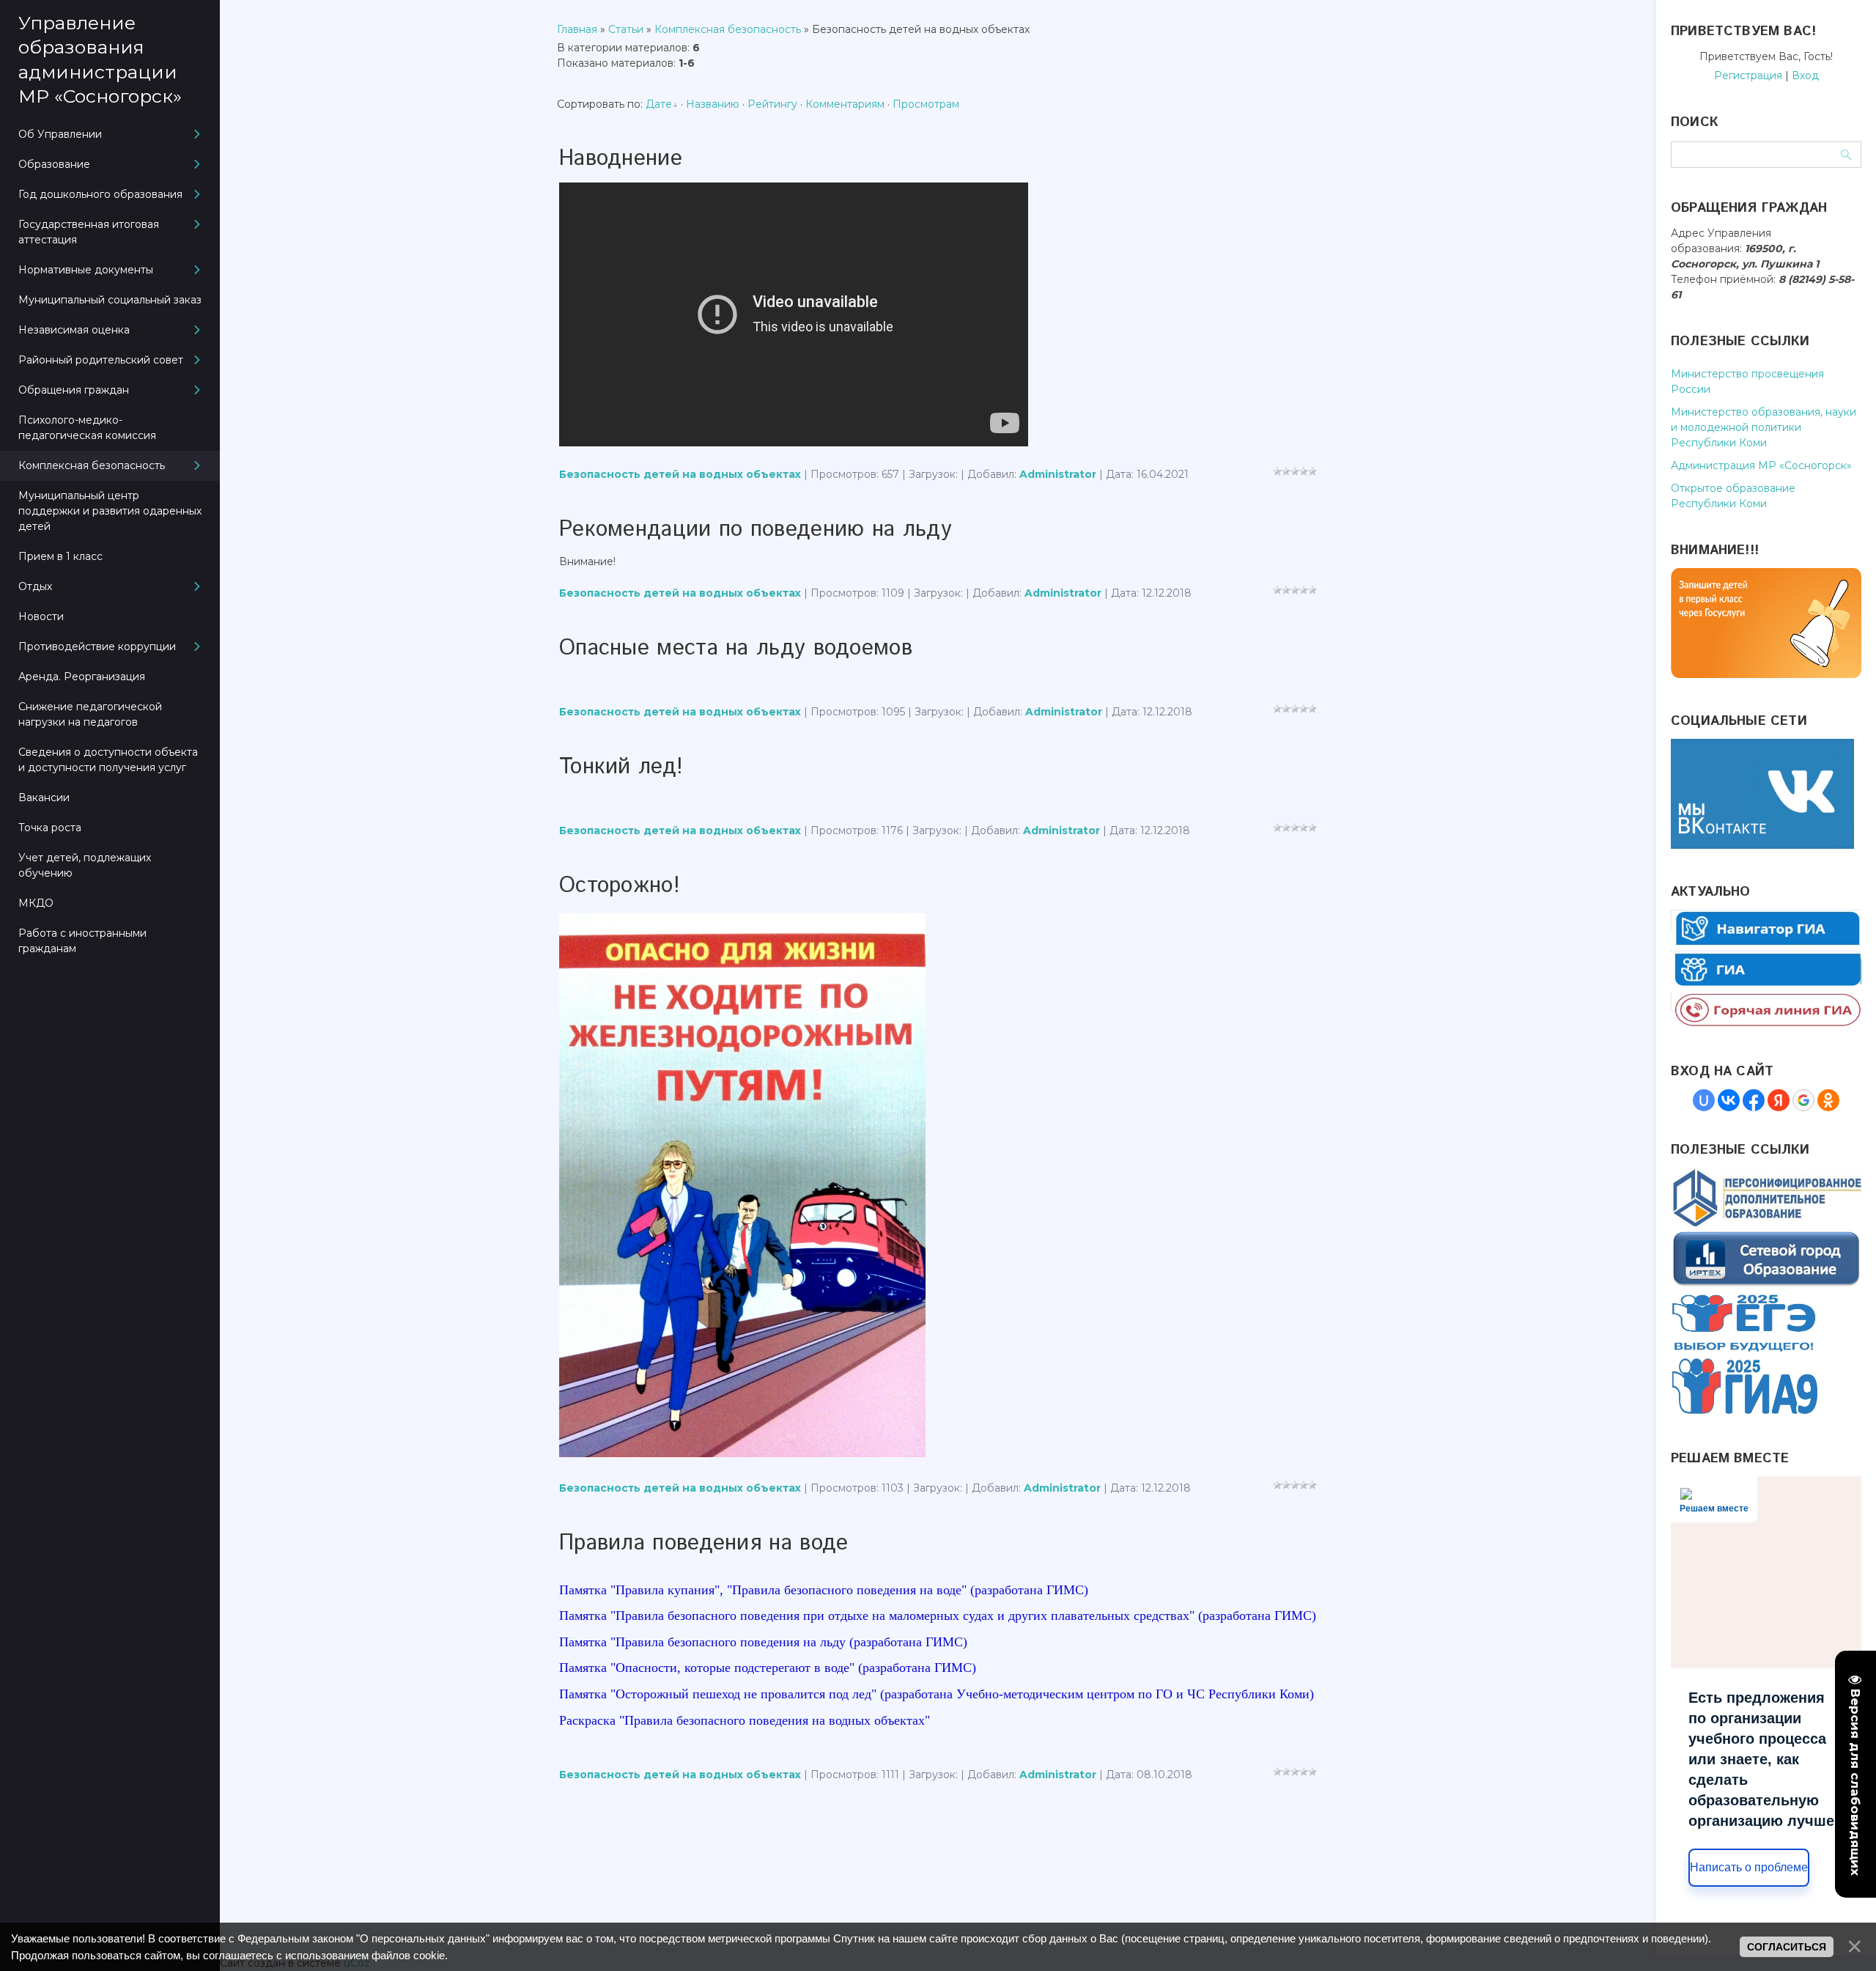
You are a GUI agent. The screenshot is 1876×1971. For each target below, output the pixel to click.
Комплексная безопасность (728, 29)
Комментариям (845, 104)
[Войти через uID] (1704, 1100)
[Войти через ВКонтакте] (1729, 1100)
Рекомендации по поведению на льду (756, 530)
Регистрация (1748, 75)
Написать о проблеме (1749, 1867)
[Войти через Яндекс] (1779, 1100)
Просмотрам (926, 104)
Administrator (1058, 474)
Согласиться (1787, 1947)
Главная (577, 29)
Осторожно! (620, 886)
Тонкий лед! (621, 767)
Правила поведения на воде (704, 1543)
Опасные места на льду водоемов (736, 648)
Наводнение (621, 159)
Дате (659, 104)
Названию (713, 104)
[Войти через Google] (1803, 1100)
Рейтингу (772, 104)
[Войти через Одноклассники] (1828, 1100)
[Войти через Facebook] (1754, 1100)
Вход (1805, 75)
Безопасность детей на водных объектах (680, 474)
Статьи (626, 29)
